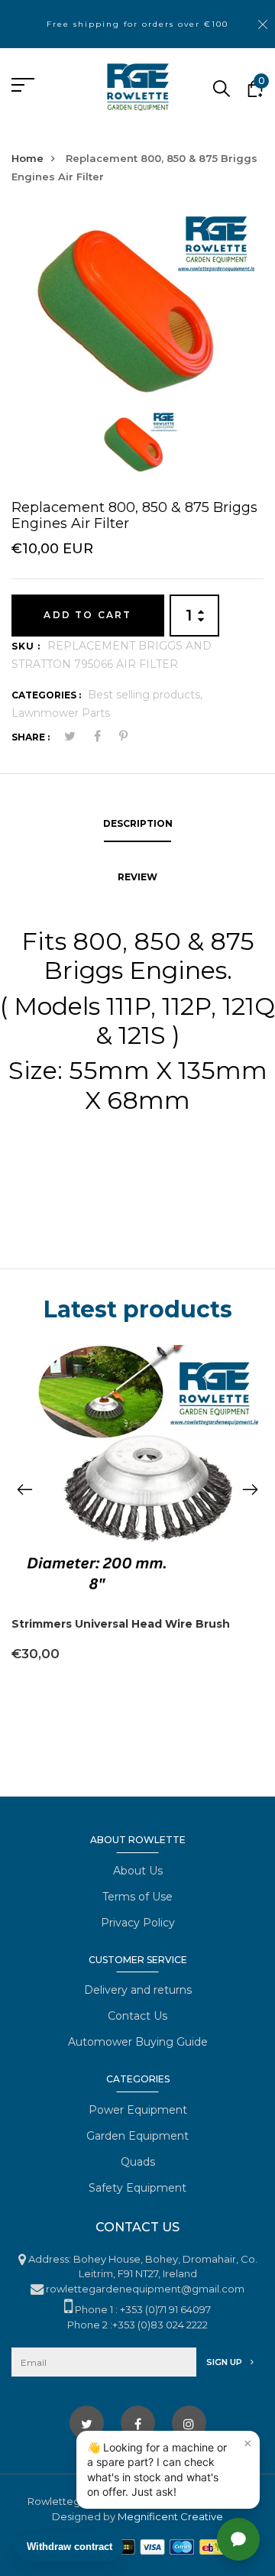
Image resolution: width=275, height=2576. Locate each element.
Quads (138, 2162)
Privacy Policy (138, 1923)
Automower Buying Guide (138, 2042)
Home (27, 158)
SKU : (26, 646)
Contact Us (137, 2016)
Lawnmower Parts (61, 713)
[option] (137, 309)
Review (137, 877)
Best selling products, (145, 695)
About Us (138, 1871)
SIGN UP (225, 2362)
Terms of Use (137, 1897)
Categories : (46, 695)
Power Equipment (138, 2110)
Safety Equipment (137, 2188)
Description (138, 823)
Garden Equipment (137, 2136)
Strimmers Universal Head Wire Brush (121, 1624)
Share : (31, 737)
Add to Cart (87, 615)
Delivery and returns (138, 1990)
